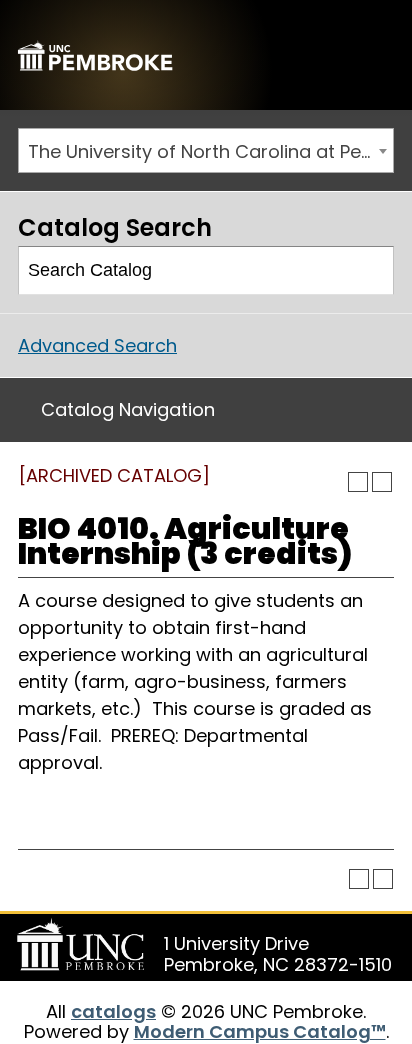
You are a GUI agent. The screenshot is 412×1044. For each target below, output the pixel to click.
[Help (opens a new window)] (382, 482)
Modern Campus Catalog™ (260, 1031)
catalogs (113, 1011)
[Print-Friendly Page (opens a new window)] (358, 482)
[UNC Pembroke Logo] (84, 945)
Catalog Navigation (128, 409)
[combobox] (206, 150)
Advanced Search (97, 345)
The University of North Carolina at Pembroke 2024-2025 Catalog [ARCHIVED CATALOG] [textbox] (210, 151)
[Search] (370, 271)
